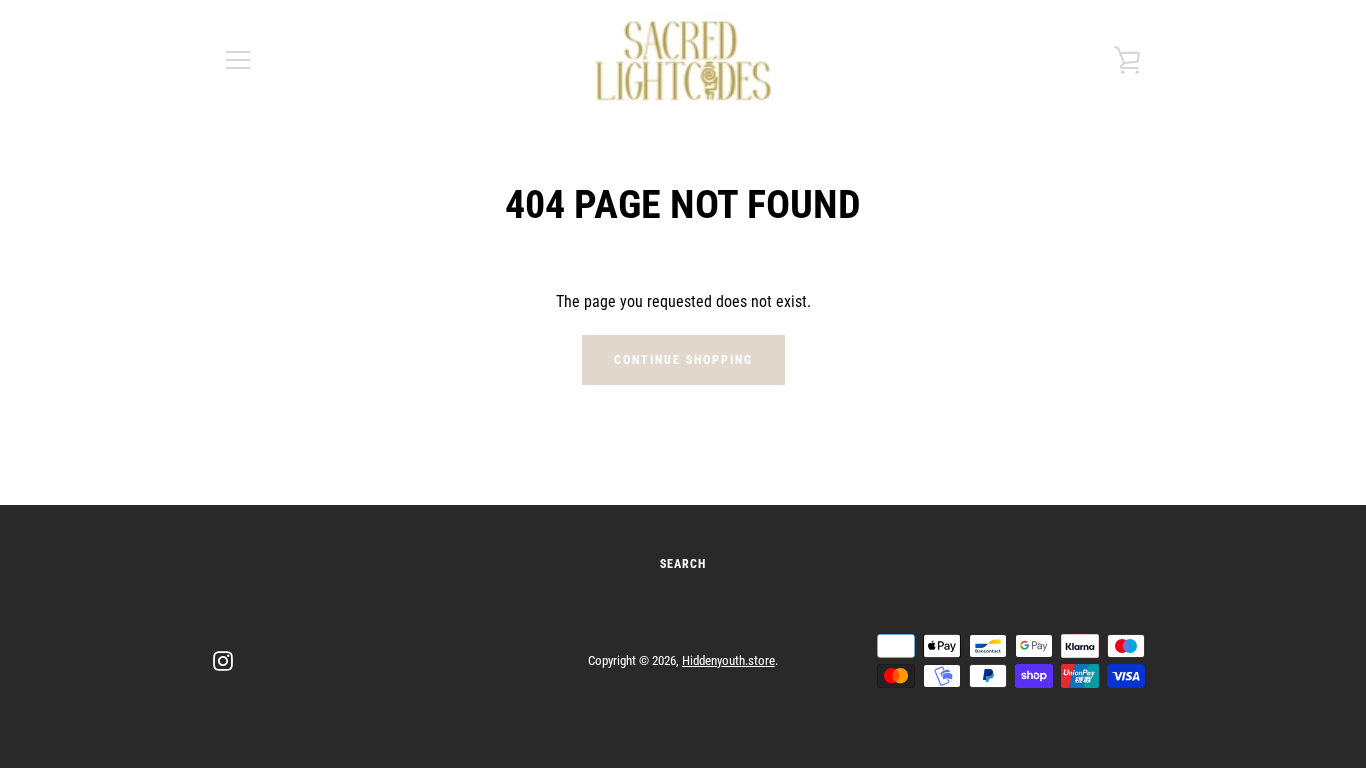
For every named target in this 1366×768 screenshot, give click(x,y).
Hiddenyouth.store (728, 660)
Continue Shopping (683, 360)
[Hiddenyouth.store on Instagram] (223, 659)
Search (683, 564)
